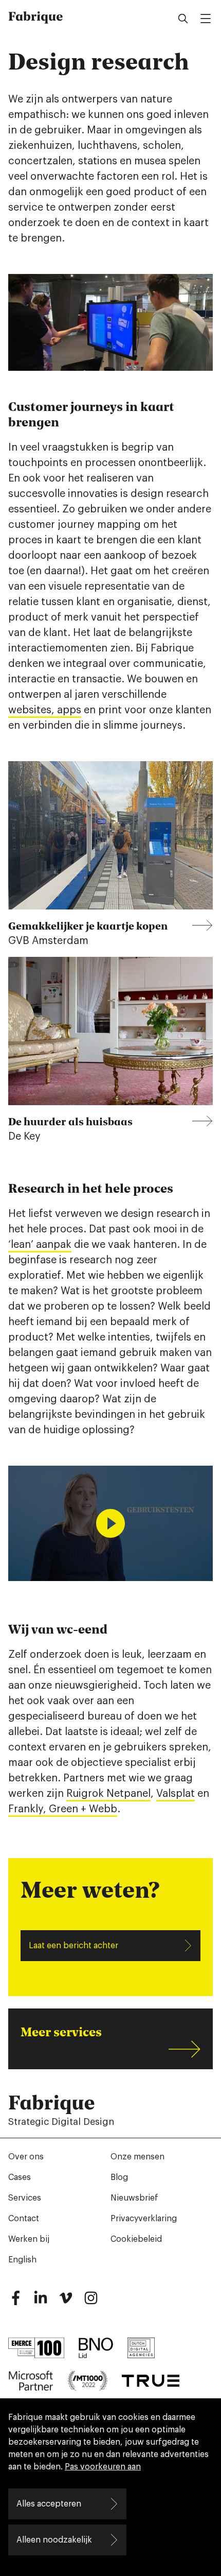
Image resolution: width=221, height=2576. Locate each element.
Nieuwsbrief (134, 2198)
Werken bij (29, 2239)
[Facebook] (15, 2302)
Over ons (26, 2157)
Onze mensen (137, 2157)
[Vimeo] (66, 2302)
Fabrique (36, 16)
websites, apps (45, 710)
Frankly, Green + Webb (63, 1809)
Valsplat (176, 1794)
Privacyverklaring (144, 2219)
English (22, 2260)
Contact (24, 2219)
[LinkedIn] (41, 2302)
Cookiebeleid (136, 2239)
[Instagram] (91, 2302)
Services (25, 2198)
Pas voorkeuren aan (103, 2467)
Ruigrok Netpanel (108, 1794)
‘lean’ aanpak (40, 1245)
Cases (20, 2177)
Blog (119, 2177)
